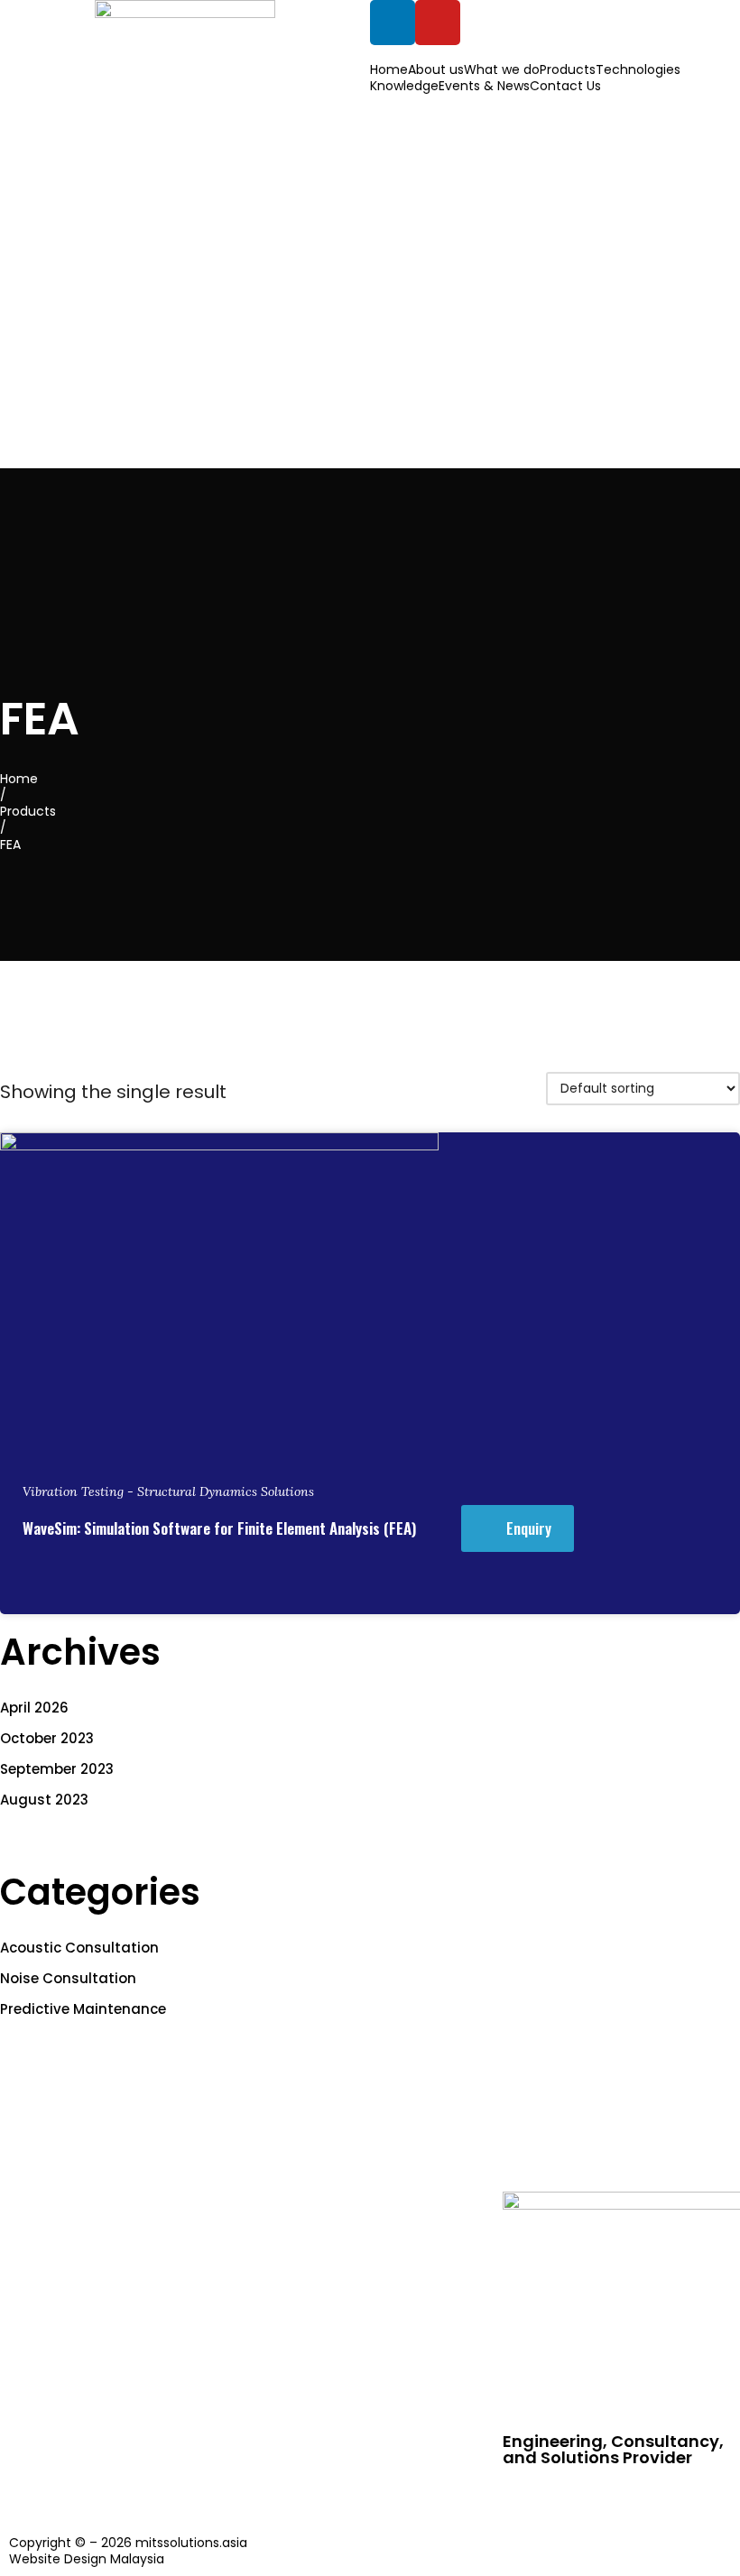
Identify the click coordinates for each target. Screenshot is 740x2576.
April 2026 (34, 1708)
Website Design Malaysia (87, 2559)
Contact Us (565, 86)
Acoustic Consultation (79, 1948)
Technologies (638, 69)
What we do (502, 69)
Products (568, 69)
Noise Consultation (68, 1978)
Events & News (484, 86)
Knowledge (404, 86)
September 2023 (57, 1769)
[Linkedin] (393, 23)
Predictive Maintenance (83, 2009)
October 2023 (47, 1738)
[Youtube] (438, 23)
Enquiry (529, 1528)
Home (389, 69)
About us (436, 69)
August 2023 (44, 1800)
